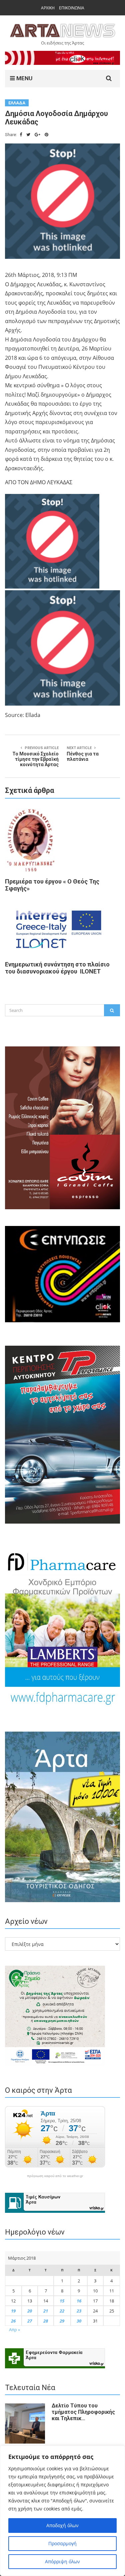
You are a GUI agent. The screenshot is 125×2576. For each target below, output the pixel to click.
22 (62, 2311)
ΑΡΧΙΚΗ (48, 8)
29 (62, 2321)
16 (79, 2301)
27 (30, 2321)
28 (46, 2321)
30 (79, 2321)
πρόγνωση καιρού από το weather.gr (55, 2176)
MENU (24, 78)
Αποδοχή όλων (62, 2525)
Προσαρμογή (62, 2543)
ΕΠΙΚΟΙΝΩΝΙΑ (72, 8)
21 (46, 2311)
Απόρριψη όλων (62, 2561)
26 (13, 2321)
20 (30, 2311)
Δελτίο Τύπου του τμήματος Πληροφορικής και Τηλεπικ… (83, 2412)
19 (13, 2311)
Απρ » (14, 2330)
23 (79, 2311)
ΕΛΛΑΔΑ (17, 103)
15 (62, 2301)
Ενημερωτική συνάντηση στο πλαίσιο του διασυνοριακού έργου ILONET (57, 968)
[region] (62, 2511)
